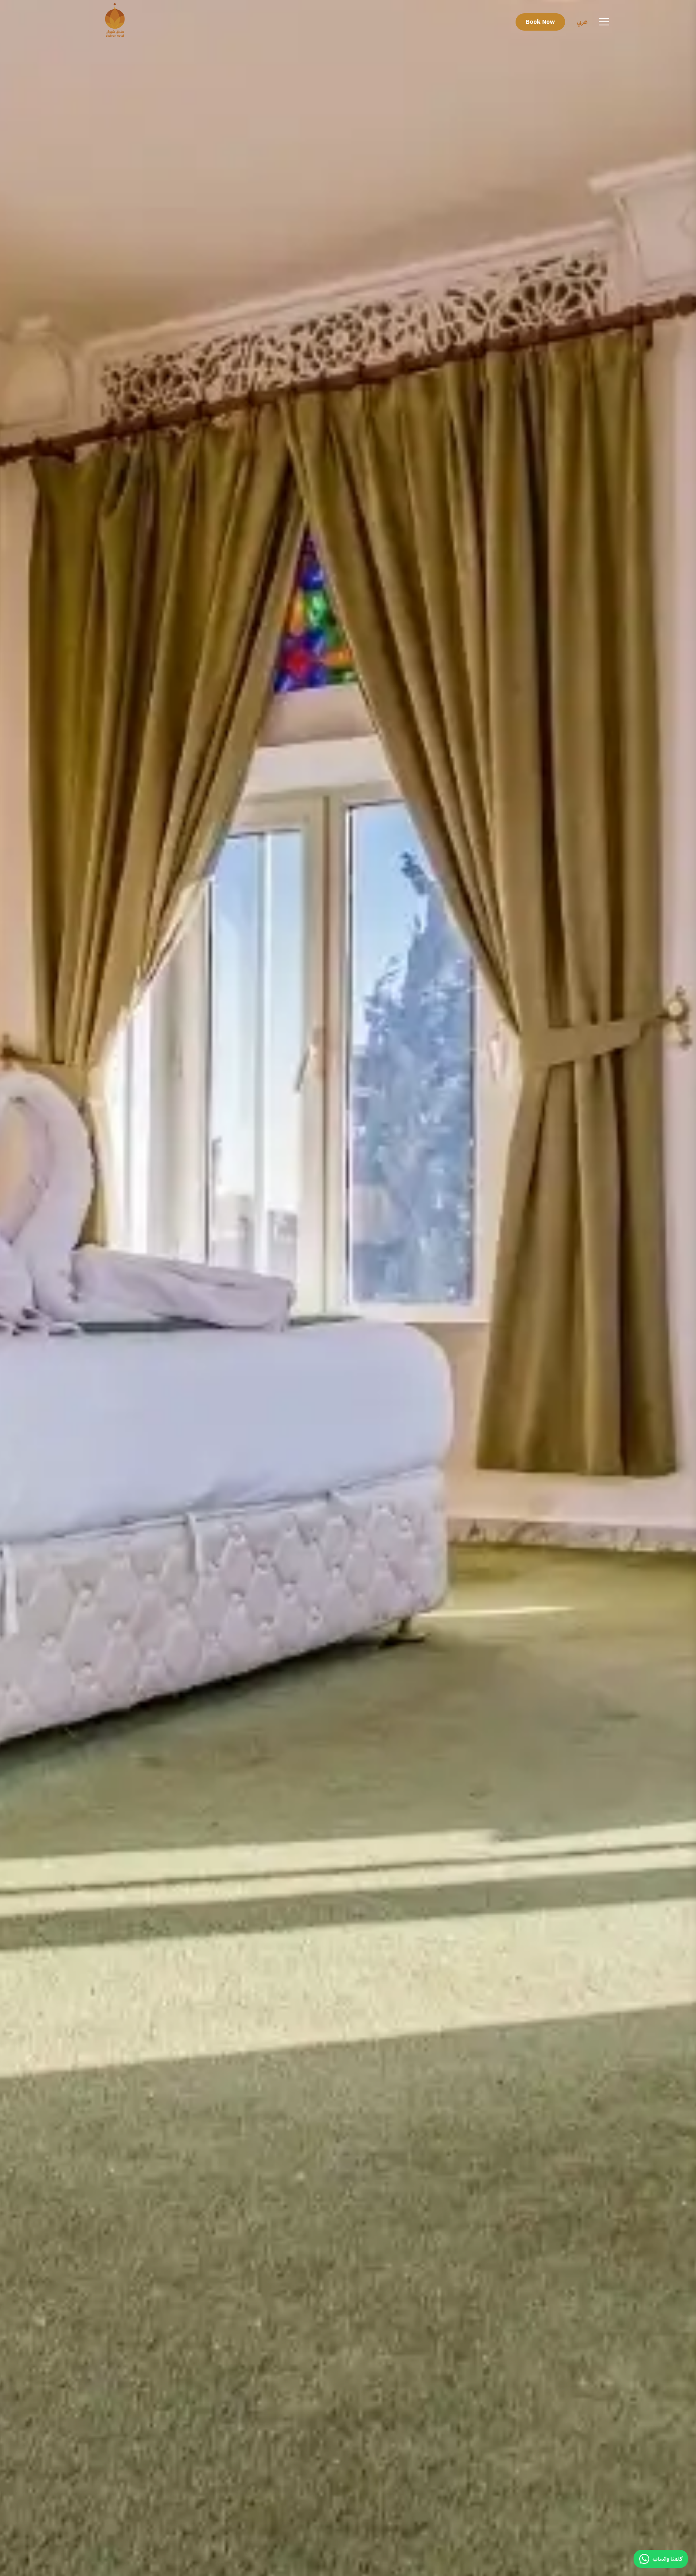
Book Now (540, 22)
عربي (582, 22)
